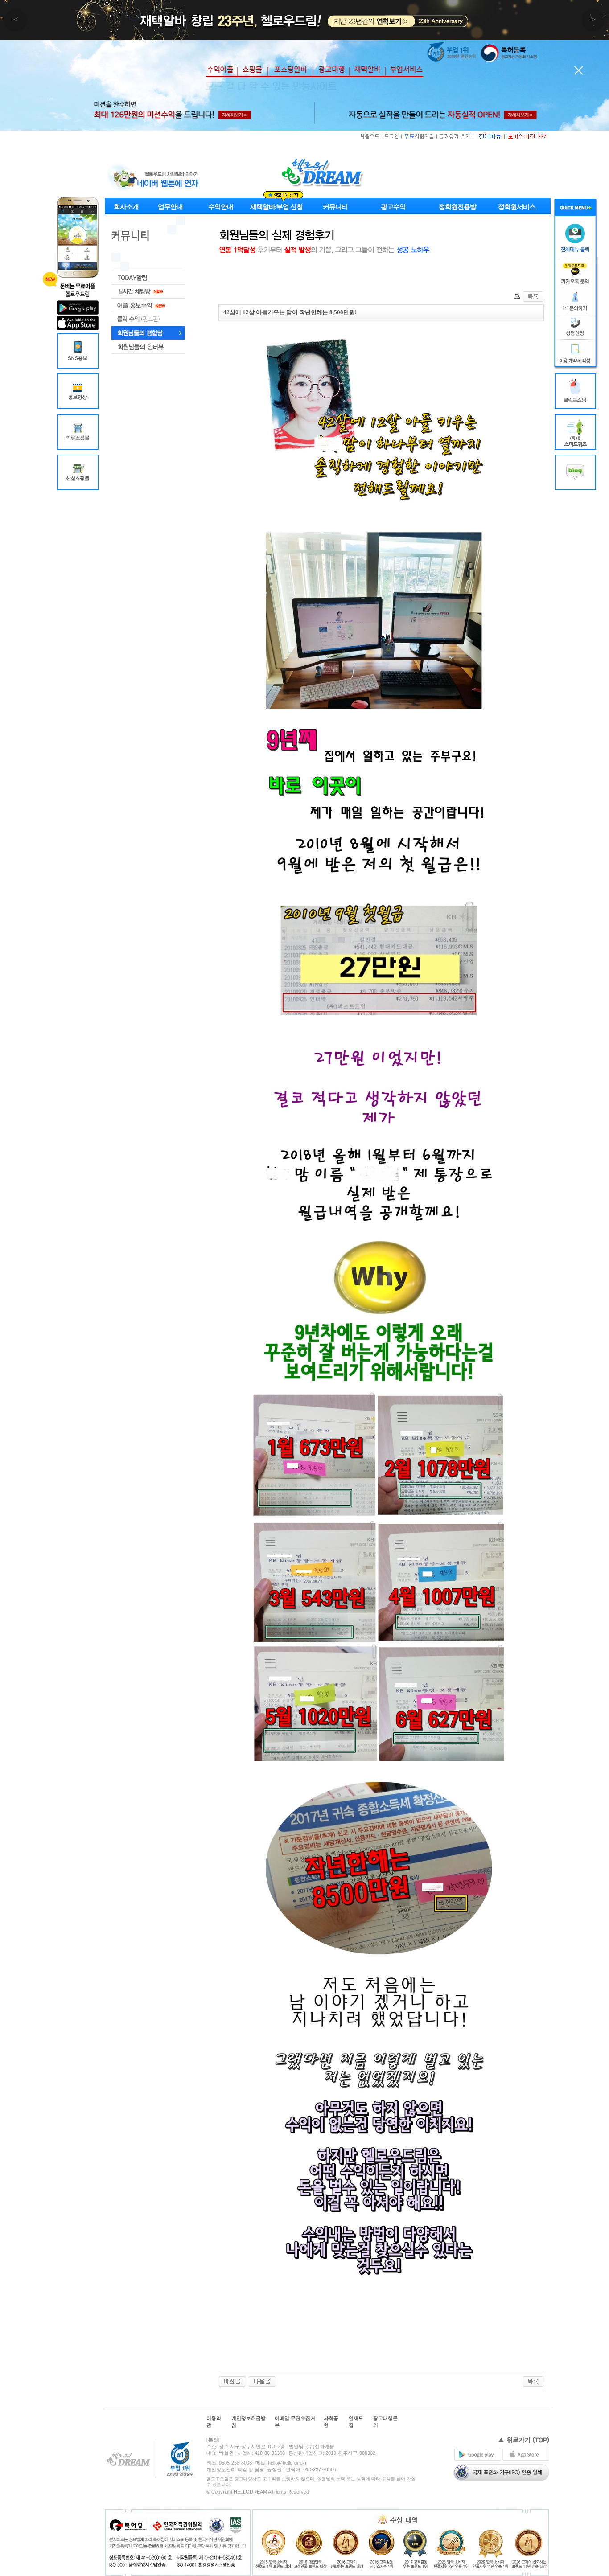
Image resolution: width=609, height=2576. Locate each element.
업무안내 (170, 207)
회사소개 (126, 207)
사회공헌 (331, 2422)
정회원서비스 (517, 207)
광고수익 (393, 207)
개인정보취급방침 (249, 2422)
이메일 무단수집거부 (295, 2422)
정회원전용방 (457, 207)
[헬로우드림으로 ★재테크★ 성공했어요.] (262, 2381)
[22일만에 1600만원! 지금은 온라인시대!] (232, 2381)
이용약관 (214, 2422)
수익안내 (221, 207)
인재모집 (356, 2422)
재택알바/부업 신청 (276, 207)
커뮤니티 (335, 207)
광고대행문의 (385, 2422)
